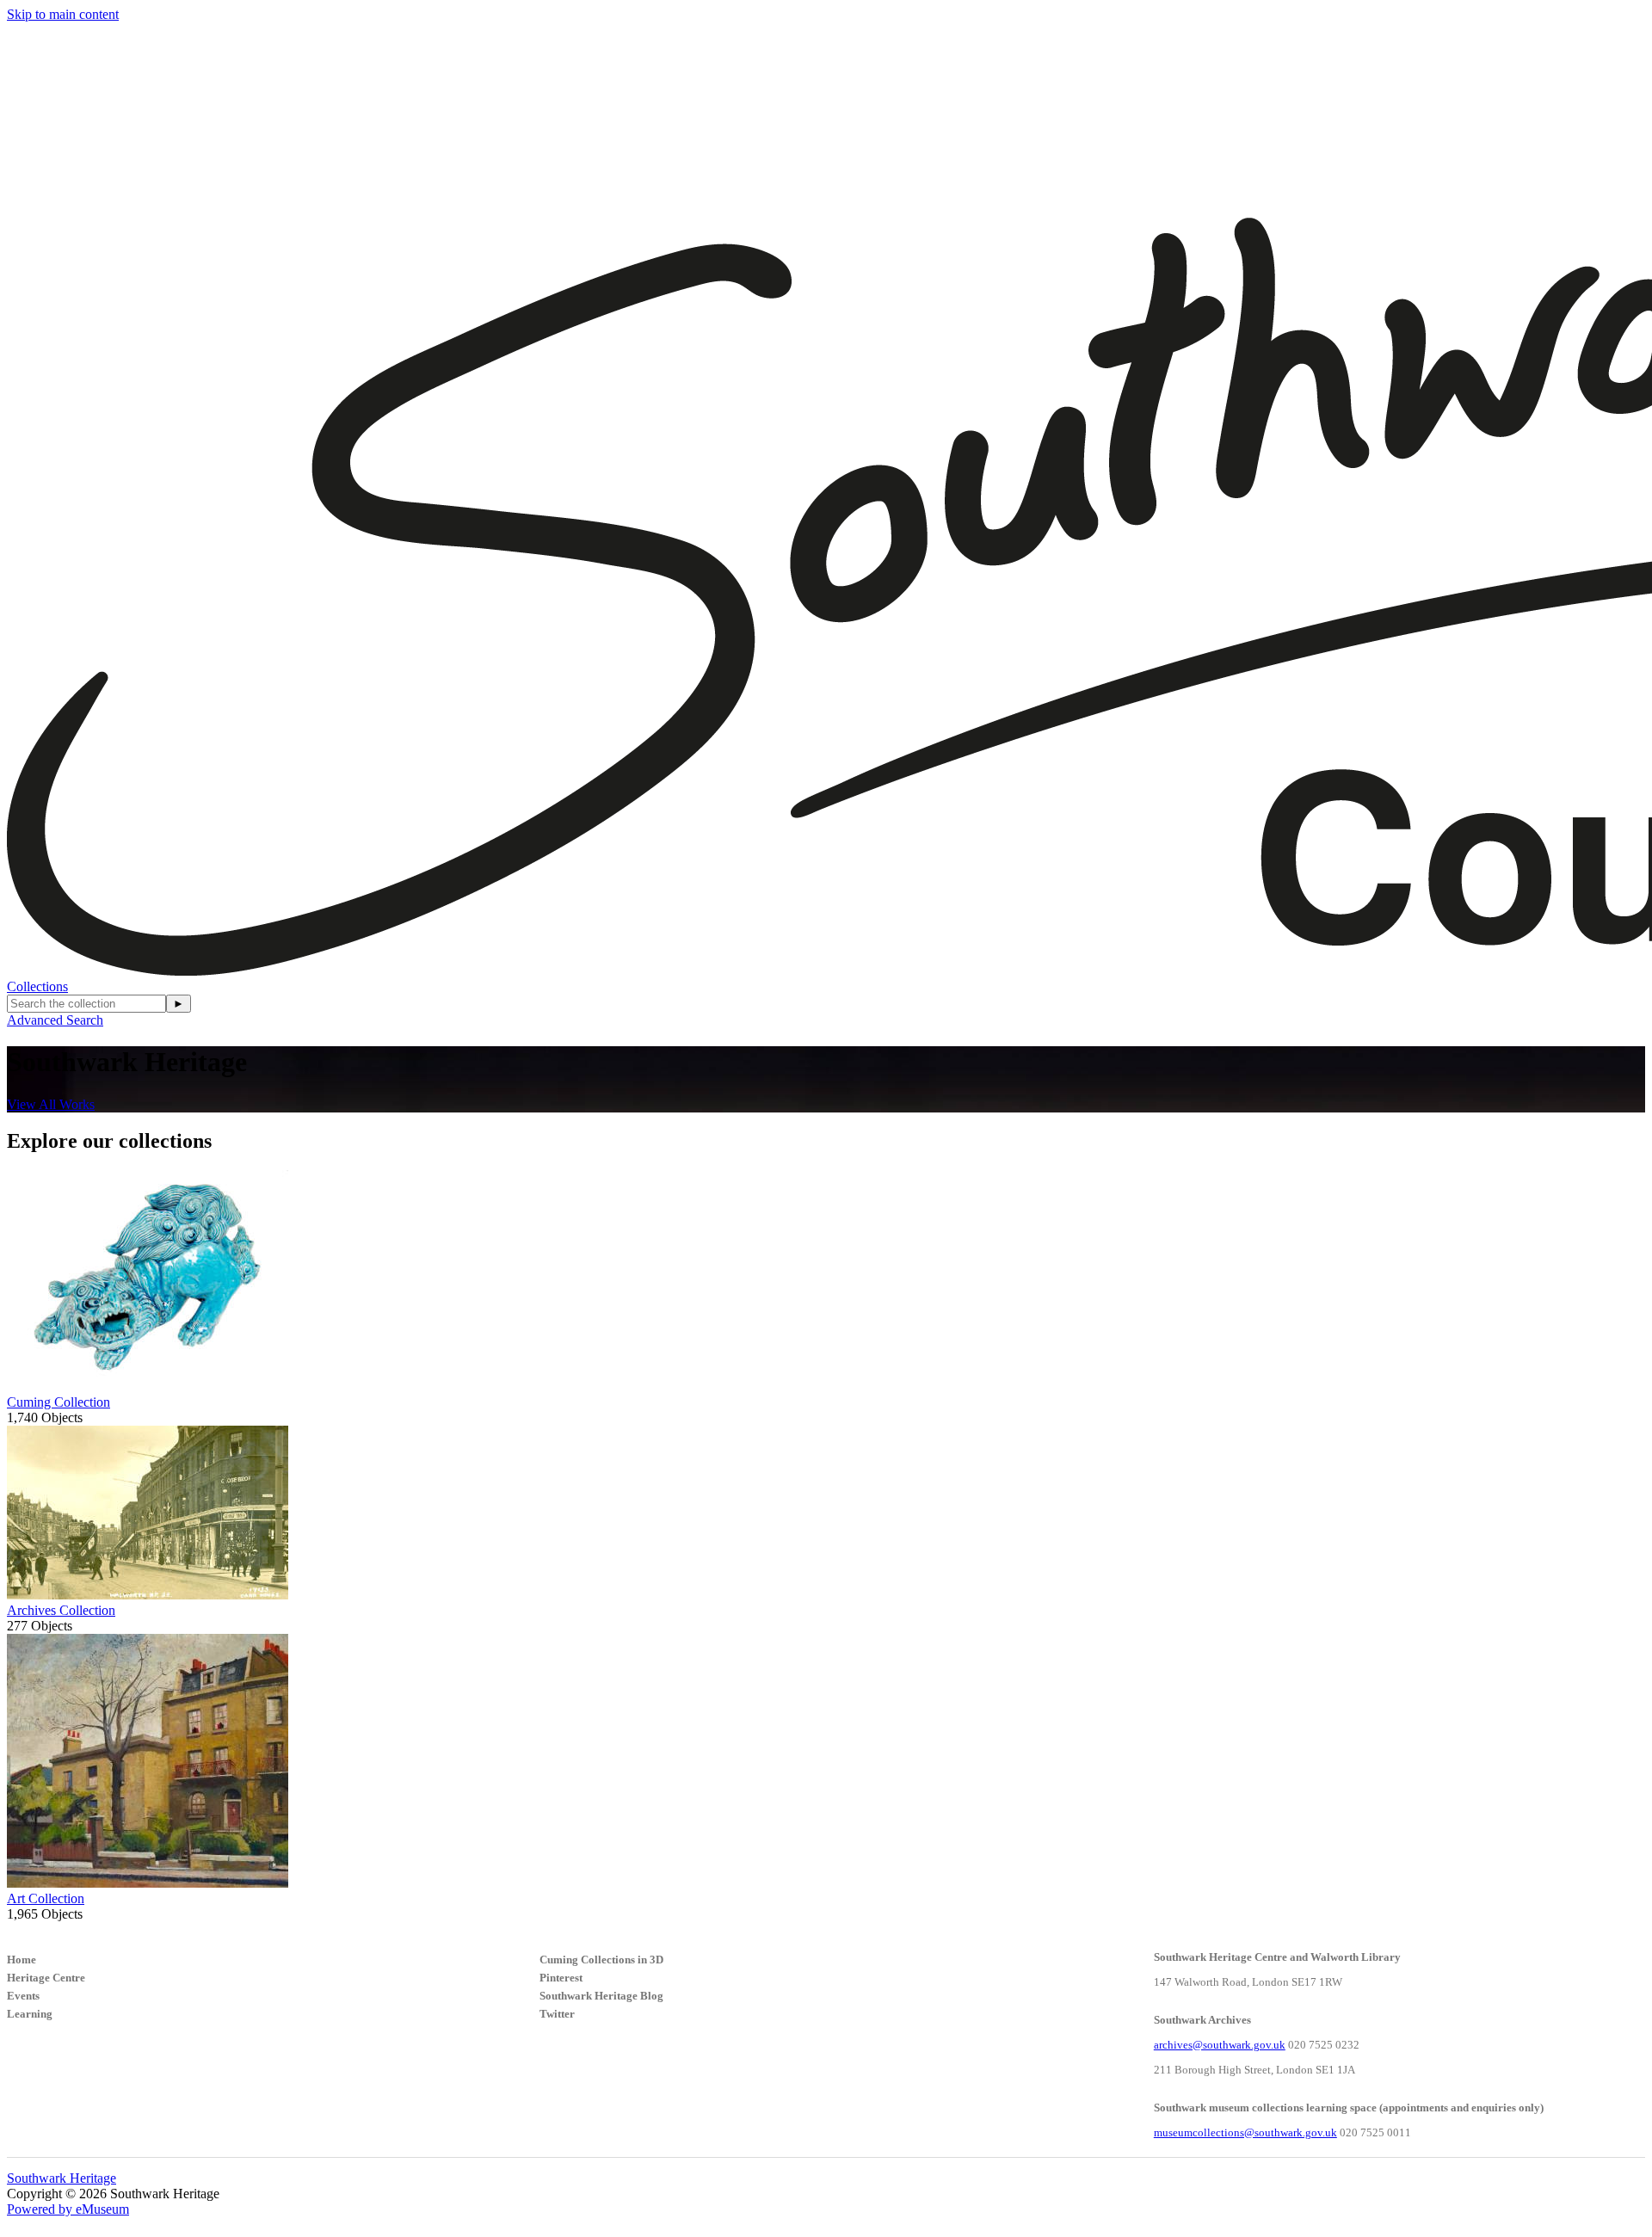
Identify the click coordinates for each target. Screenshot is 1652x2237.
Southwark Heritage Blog (601, 1996)
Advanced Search (55, 1020)
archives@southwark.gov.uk (1220, 2045)
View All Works (51, 1104)
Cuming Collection (59, 1402)
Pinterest (561, 1978)
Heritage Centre (46, 1978)
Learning (30, 2014)
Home (22, 1960)
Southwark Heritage (62, 2178)
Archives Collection (61, 1610)
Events (23, 1996)
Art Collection (46, 1898)
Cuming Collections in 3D (601, 1960)
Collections (37, 986)
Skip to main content (63, 14)
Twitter (557, 2014)
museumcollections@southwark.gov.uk (1245, 2132)
